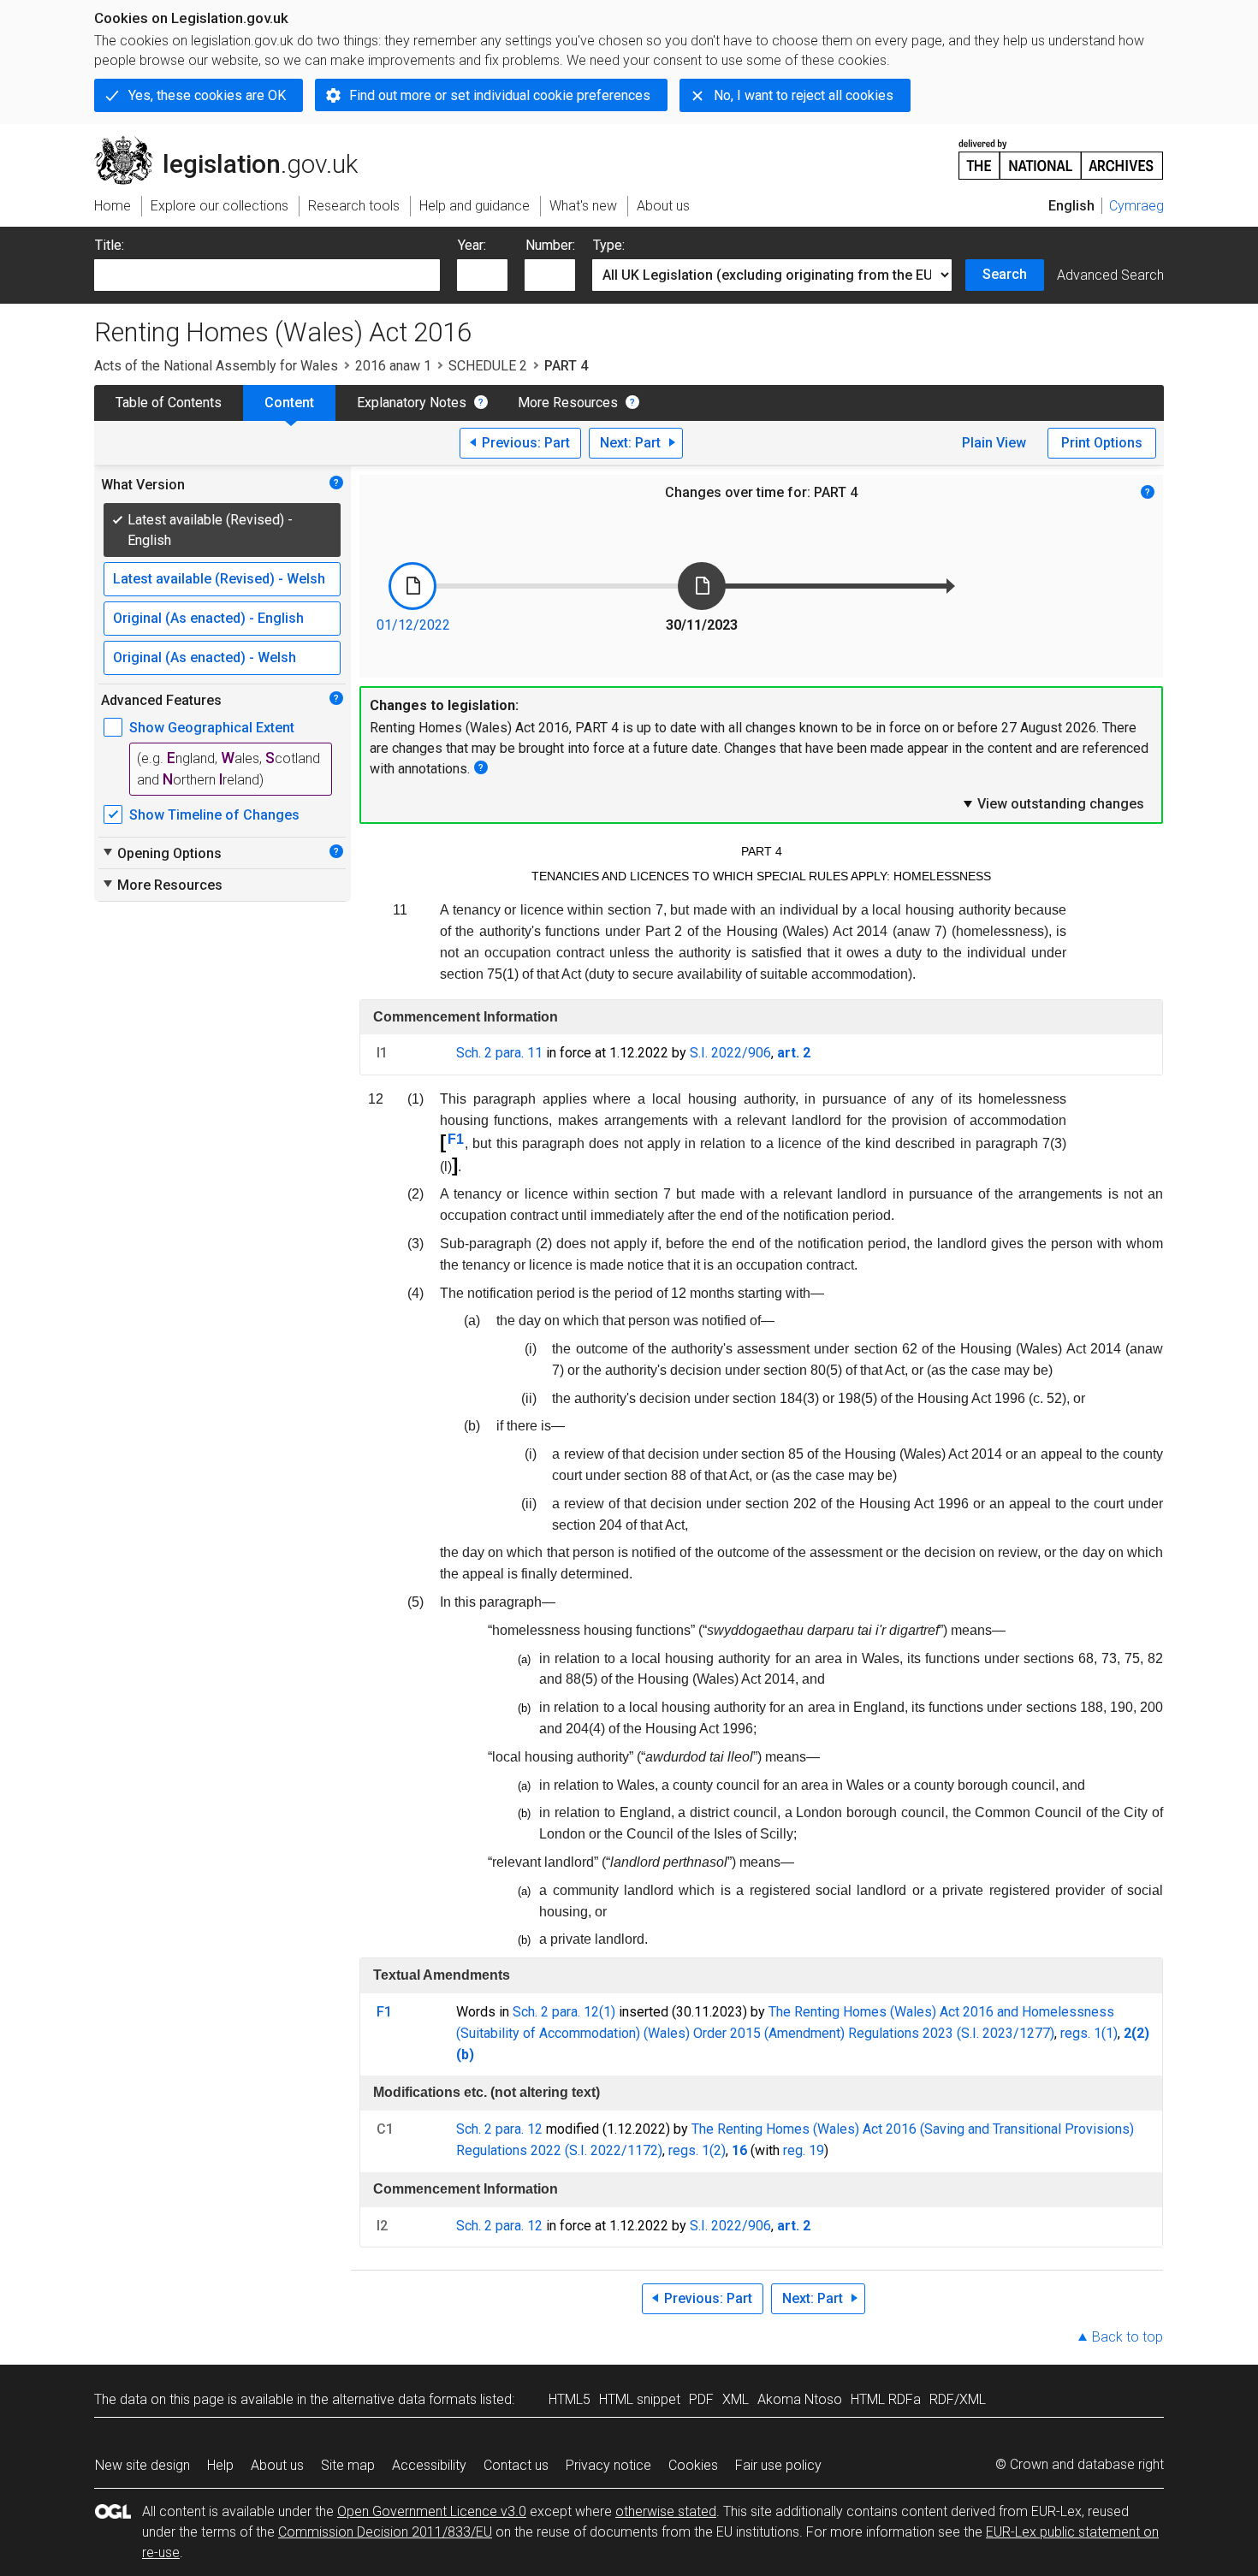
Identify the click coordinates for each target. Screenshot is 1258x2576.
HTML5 (570, 2399)
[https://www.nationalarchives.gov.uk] (1061, 153)
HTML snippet (640, 2399)
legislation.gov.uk (236, 143)
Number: (550, 245)
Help (220, 2465)
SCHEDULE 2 (488, 366)
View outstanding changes (1053, 803)
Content (289, 403)
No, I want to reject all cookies (804, 95)
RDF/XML (958, 2399)
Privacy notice (608, 2465)
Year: (472, 245)
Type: (609, 245)
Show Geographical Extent (212, 728)
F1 (456, 1139)
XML (736, 2399)
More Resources (568, 403)
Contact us (516, 2465)
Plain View (994, 443)
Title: (110, 245)
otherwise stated (666, 2511)
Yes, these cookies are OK (207, 95)
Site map (348, 2465)
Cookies (693, 2465)
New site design (142, 2465)
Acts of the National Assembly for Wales (216, 366)
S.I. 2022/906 (730, 1053)
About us (277, 2465)
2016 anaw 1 (393, 366)
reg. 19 (804, 2150)
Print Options (1102, 443)
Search (1005, 274)
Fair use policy (778, 2465)
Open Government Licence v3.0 (432, 2511)
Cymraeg (1136, 206)
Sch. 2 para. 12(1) (564, 2012)
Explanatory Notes (412, 403)
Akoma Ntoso (800, 2399)
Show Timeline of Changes (214, 815)
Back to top (1127, 2337)
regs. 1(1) (1089, 2033)
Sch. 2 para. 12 (499, 2129)
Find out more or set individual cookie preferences (500, 95)
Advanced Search (1110, 275)
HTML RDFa (886, 2399)
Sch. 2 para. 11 (499, 1053)
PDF (701, 2399)
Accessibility (429, 2465)
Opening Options (161, 853)
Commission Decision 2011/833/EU (385, 2532)
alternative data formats (404, 2399)
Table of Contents (169, 403)
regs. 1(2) (697, 2150)
